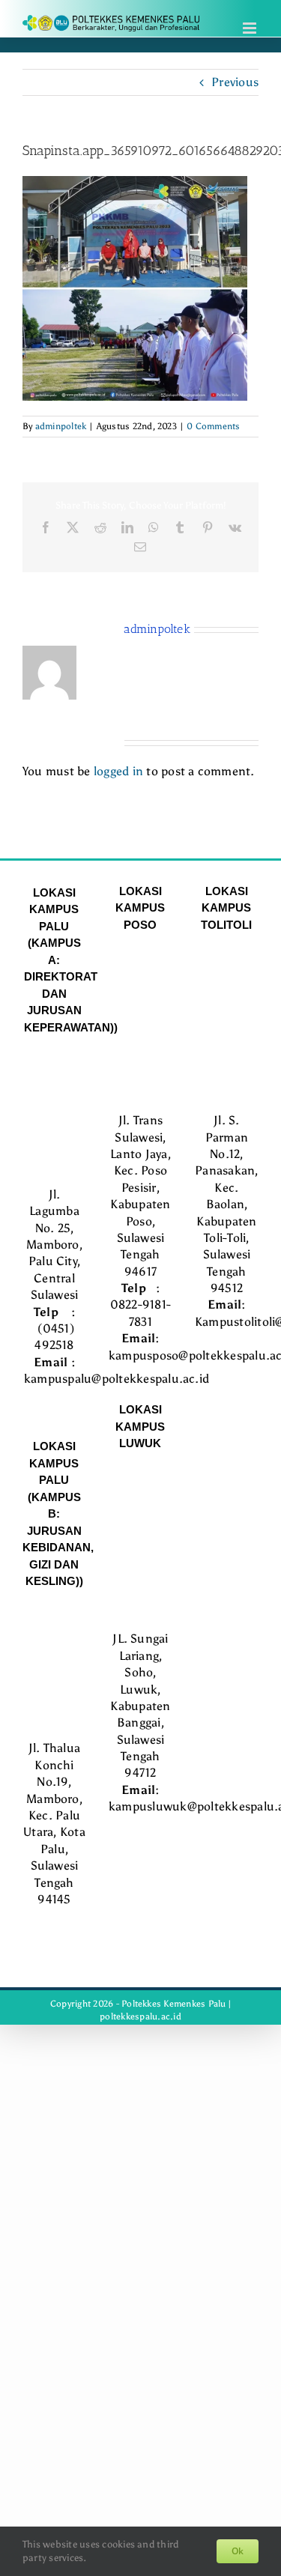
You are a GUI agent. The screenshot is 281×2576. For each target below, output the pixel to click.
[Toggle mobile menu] (251, 28)
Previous (235, 82)
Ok (238, 2551)
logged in (118, 771)
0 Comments (213, 426)
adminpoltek (61, 426)
